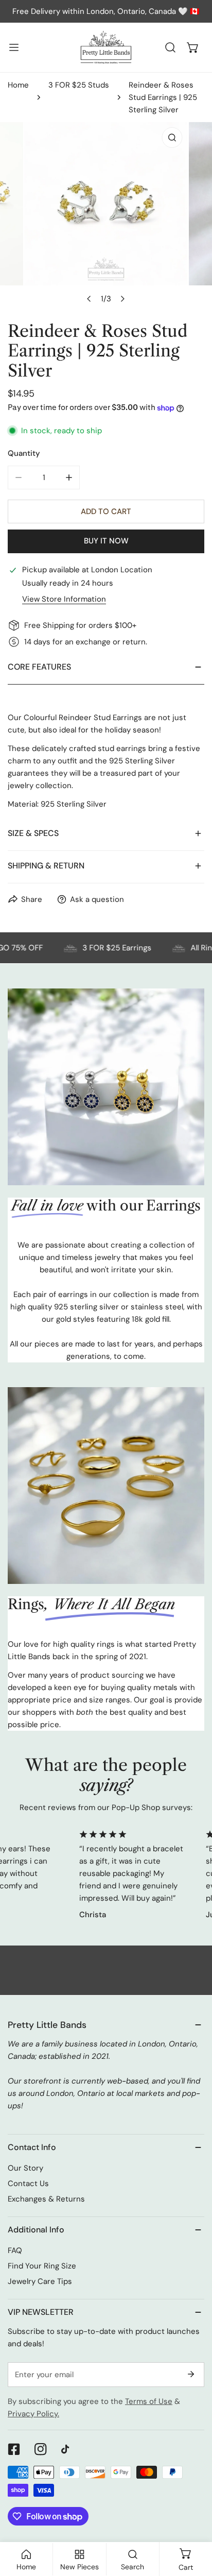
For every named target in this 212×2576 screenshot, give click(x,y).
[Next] (122, 299)
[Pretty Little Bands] (106, 47)
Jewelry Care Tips (40, 2281)
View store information (64, 599)
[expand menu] (14, 47)
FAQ (15, 2250)
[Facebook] (14, 2449)
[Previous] (90, 299)
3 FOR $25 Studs (79, 85)
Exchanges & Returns (46, 2199)
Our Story (25, 2168)
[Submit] (191, 2374)
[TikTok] (67, 2449)
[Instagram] (41, 2449)
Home (18, 85)
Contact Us (28, 2183)
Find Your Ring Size (42, 2266)
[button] (193, 47)
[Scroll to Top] (193, 2521)
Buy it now (106, 541)
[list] (106, 216)
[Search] (170, 47)
